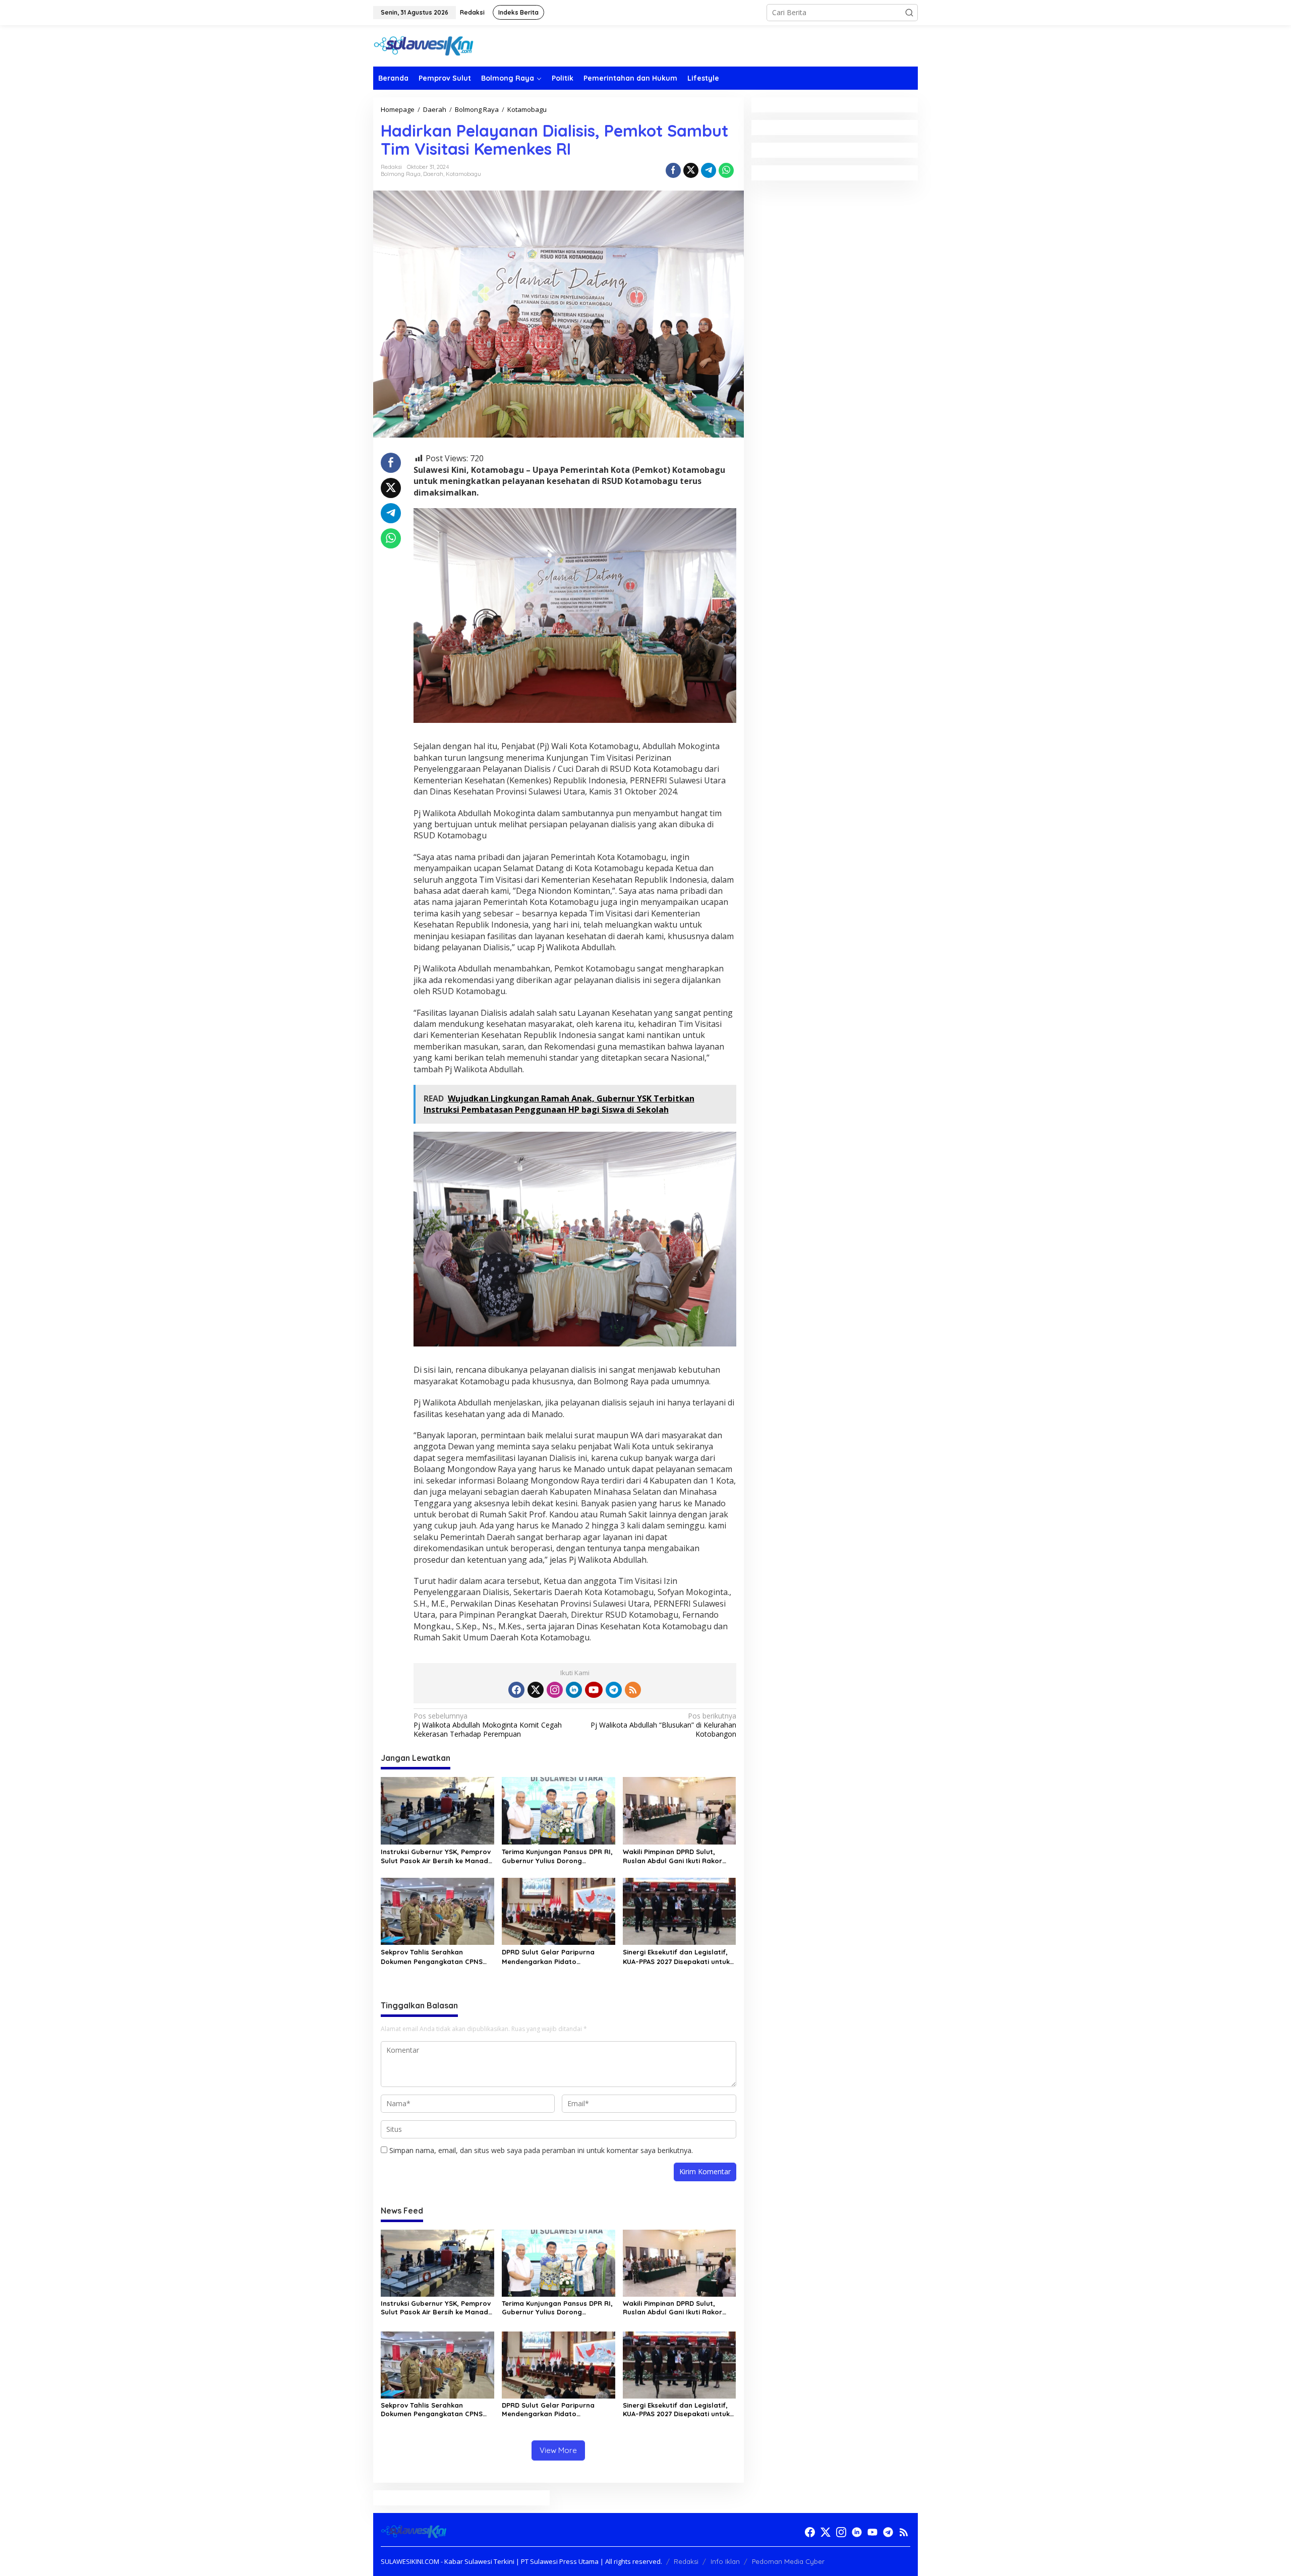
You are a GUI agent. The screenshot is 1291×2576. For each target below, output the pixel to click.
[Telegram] (614, 1690)
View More (558, 2450)
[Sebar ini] (673, 170)
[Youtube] (594, 1690)
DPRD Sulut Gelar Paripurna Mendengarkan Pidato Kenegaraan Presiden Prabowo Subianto (554, 1957)
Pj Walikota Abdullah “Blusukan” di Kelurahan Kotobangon (663, 1725)
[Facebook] (516, 1690)
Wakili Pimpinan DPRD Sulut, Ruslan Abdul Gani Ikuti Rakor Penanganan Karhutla (672, 1856)
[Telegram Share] (709, 170)
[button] (909, 13)
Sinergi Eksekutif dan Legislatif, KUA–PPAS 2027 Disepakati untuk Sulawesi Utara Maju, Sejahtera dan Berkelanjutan (676, 1957)
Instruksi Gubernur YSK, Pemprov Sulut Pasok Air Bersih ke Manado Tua (437, 1856)
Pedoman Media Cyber (788, 2561)
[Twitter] (536, 1690)
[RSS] (633, 1690)
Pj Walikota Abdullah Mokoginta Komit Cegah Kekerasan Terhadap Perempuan (488, 1725)
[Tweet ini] (691, 170)
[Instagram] (555, 1690)
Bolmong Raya (401, 174)
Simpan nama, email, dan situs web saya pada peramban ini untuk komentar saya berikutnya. (541, 2150)
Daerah (433, 174)
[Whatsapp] (726, 170)
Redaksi (686, 2561)
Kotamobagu (463, 174)
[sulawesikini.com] (424, 45)
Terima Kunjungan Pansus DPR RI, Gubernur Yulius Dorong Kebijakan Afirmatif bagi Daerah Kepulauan (557, 1856)
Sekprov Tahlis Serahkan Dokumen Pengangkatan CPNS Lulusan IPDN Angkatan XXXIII (432, 1957)
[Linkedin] (574, 1690)
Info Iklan (725, 2561)
